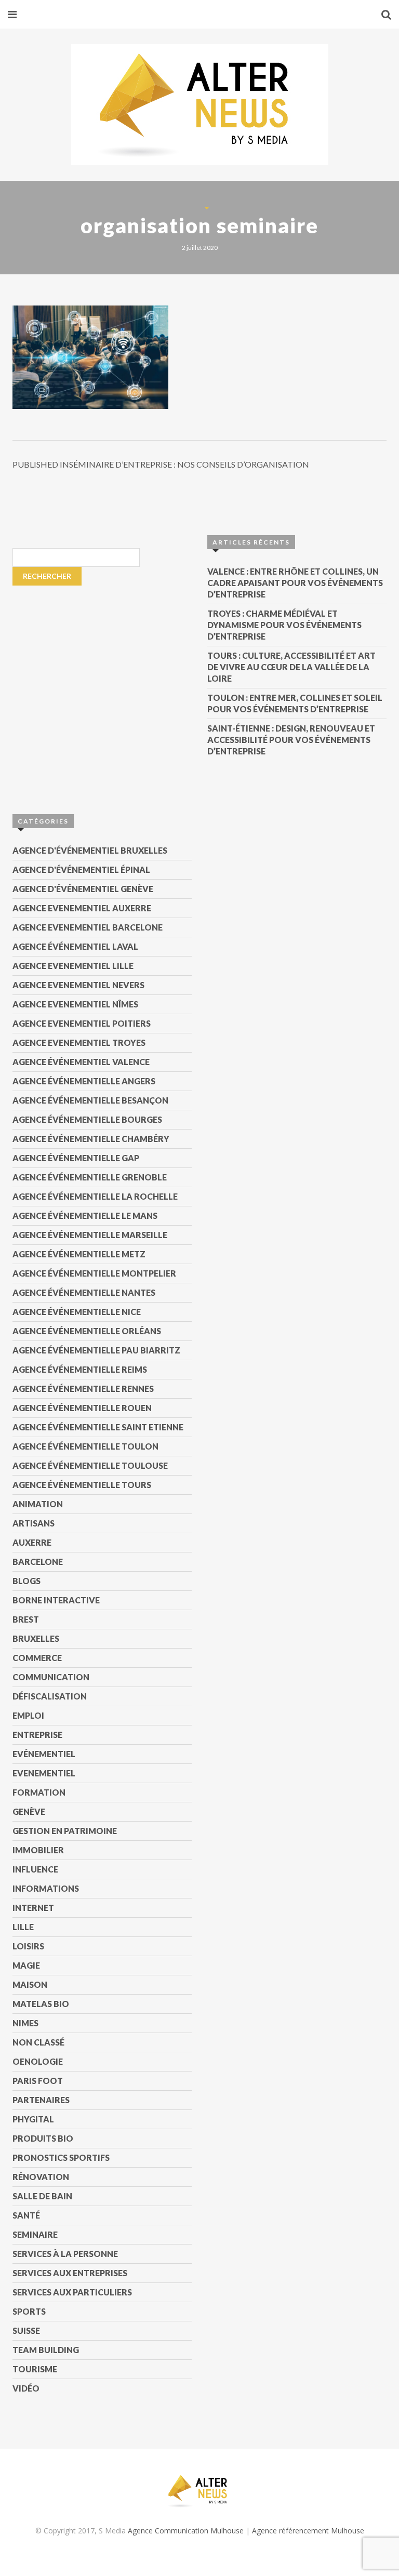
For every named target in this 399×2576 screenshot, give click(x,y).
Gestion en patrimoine (65, 1831)
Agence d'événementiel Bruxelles (90, 850)
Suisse (26, 2331)
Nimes (25, 2023)
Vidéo (26, 2388)
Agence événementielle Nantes (84, 1292)
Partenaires (41, 2100)
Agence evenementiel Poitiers (82, 1023)
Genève (29, 1811)
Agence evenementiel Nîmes (75, 1004)
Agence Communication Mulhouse (186, 2531)
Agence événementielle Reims (80, 1369)
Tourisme (35, 2369)
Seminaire (35, 2234)
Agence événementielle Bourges (87, 1119)
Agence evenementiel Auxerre (82, 908)
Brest (26, 1619)
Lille (23, 1927)
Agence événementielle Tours (82, 1485)
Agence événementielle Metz (79, 1254)
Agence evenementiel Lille (73, 966)
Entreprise (37, 1735)
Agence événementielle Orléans (87, 1331)
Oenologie (38, 2061)
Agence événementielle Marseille (90, 1235)
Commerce (37, 1658)
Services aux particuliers (72, 2292)
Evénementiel (44, 1754)
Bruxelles (36, 1638)
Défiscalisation (50, 1696)
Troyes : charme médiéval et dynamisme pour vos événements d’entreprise (284, 625)
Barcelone (38, 1562)
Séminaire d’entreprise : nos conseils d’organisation (161, 464)
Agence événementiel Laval (75, 946)
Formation (39, 1792)
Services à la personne (65, 2254)
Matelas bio (41, 2004)
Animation (38, 1504)
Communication (51, 1677)
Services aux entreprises (70, 2273)
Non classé (38, 2042)
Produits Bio (43, 2138)
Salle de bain (42, 2196)
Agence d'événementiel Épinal (81, 869)
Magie (26, 1965)
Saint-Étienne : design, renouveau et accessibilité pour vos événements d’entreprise (291, 740)
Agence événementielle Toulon (85, 1446)
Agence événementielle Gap (76, 1158)
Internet (33, 1908)
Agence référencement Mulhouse (308, 2531)
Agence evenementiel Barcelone (88, 927)
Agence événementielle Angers (84, 1081)
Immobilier (38, 1850)
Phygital (33, 2119)
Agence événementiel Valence (81, 1062)
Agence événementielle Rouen (82, 1408)
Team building (46, 2350)
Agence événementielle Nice (77, 1312)
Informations (46, 1888)
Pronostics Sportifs (61, 2157)
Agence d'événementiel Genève (83, 889)
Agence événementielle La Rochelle (95, 1196)
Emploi (28, 1715)
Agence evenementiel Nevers (78, 985)
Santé (26, 2215)
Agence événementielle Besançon (90, 1100)
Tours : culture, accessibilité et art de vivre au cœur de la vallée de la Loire (291, 667)
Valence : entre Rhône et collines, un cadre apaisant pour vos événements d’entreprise (295, 583)
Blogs (26, 1581)
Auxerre (32, 1542)
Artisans (34, 1523)
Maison (30, 1984)
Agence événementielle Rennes (83, 1389)
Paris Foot (38, 2081)
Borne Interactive (56, 1600)
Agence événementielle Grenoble (90, 1177)
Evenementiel (44, 1773)
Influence (35, 1869)
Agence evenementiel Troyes (79, 1043)
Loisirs (28, 1946)
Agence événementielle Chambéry (91, 1139)
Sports (29, 2311)
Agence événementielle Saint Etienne (98, 1427)
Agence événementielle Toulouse (90, 1465)
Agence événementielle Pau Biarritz (96, 1350)
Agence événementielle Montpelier (94, 1273)
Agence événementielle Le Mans (85, 1216)
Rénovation (41, 2177)
